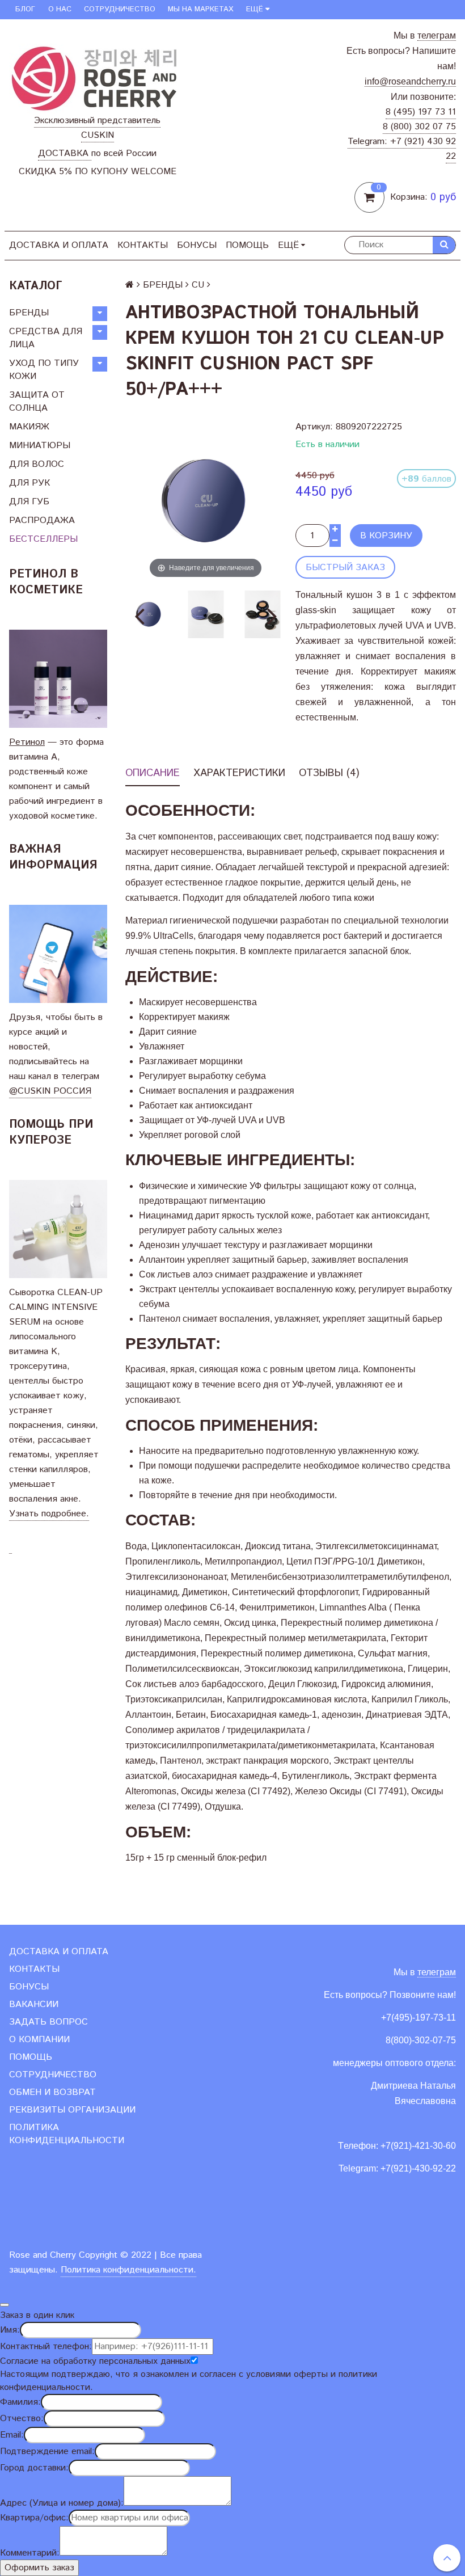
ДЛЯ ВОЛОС (37, 464)
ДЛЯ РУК (29, 483)
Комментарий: (30, 2553)
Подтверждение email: (47, 2451)
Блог (25, 9)
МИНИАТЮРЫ (40, 446)
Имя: (10, 2330)
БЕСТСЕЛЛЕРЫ (43, 539)
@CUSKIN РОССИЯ (50, 1091)
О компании (39, 2040)
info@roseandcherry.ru (410, 81)
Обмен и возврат (52, 2092)
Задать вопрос (48, 2022)
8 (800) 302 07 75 (419, 127)
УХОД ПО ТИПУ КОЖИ (44, 370)
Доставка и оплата (59, 245)
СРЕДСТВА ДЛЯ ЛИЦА (46, 338)
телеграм (437, 35)
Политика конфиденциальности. (128, 2270)
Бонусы (197, 245)
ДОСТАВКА (65, 153)
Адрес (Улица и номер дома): (62, 2503)
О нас (60, 9)
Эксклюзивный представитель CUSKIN (97, 128)
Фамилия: (20, 2402)
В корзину (386, 536)
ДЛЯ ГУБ (29, 502)
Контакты (143, 245)
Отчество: (22, 2419)
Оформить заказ (39, 2568)
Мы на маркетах (200, 9)
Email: (12, 2435)
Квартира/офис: (34, 2518)
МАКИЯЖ (29, 427)
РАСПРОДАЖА (42, 520)
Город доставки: (34, 2468)
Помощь (247, 245)
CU (198, 285)
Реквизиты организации (72, 2110)
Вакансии (34, 2004)
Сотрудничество (120, 9)
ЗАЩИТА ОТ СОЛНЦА (37, 402)
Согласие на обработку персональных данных (95, 2361)
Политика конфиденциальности (67, 2134)
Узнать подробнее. (49, 1514)
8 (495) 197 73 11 (421, 112)
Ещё (255, 9)
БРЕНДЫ (29, 313)
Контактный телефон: (46, 2347)
